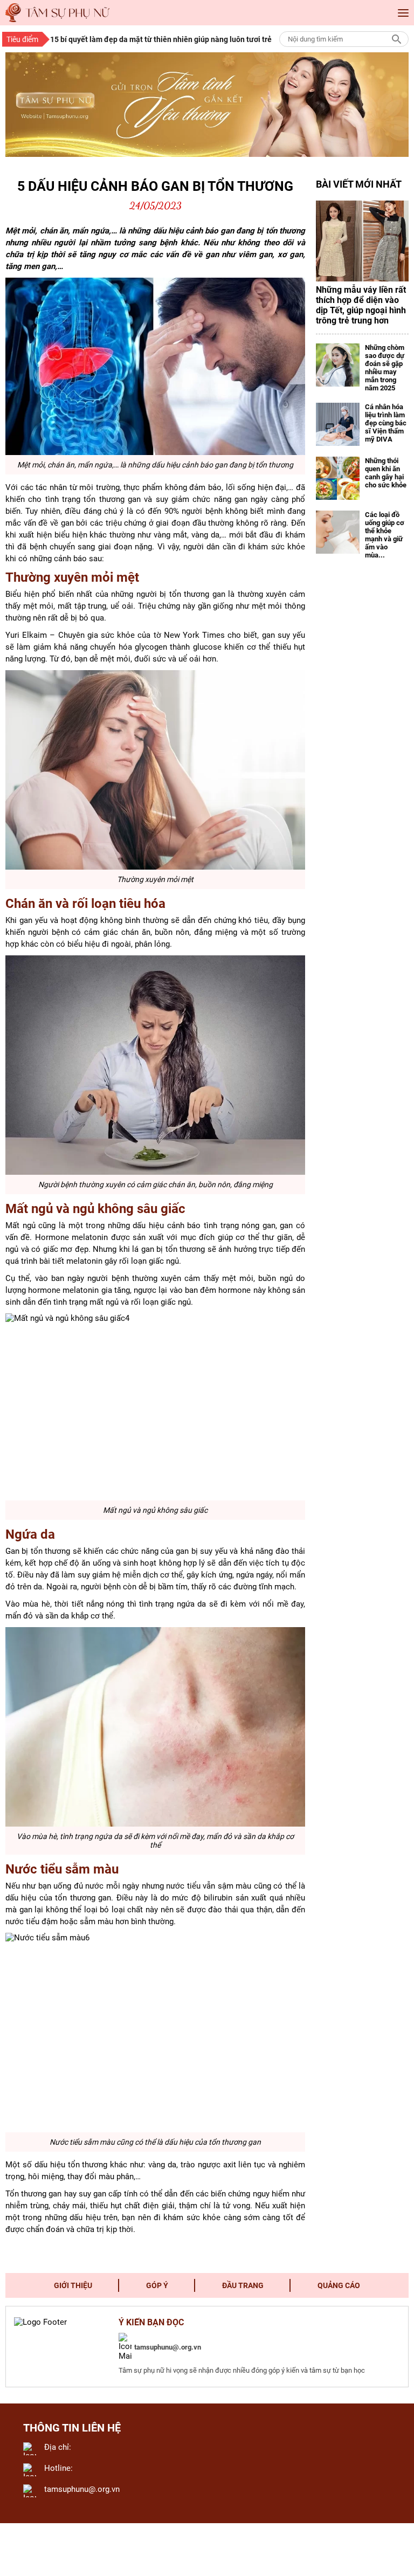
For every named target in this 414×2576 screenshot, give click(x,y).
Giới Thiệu (73, 2285)
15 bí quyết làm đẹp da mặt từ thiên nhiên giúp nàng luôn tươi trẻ (161, 39)
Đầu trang (243, 2285)
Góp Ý (157, 2285)
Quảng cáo (339, 2285)
